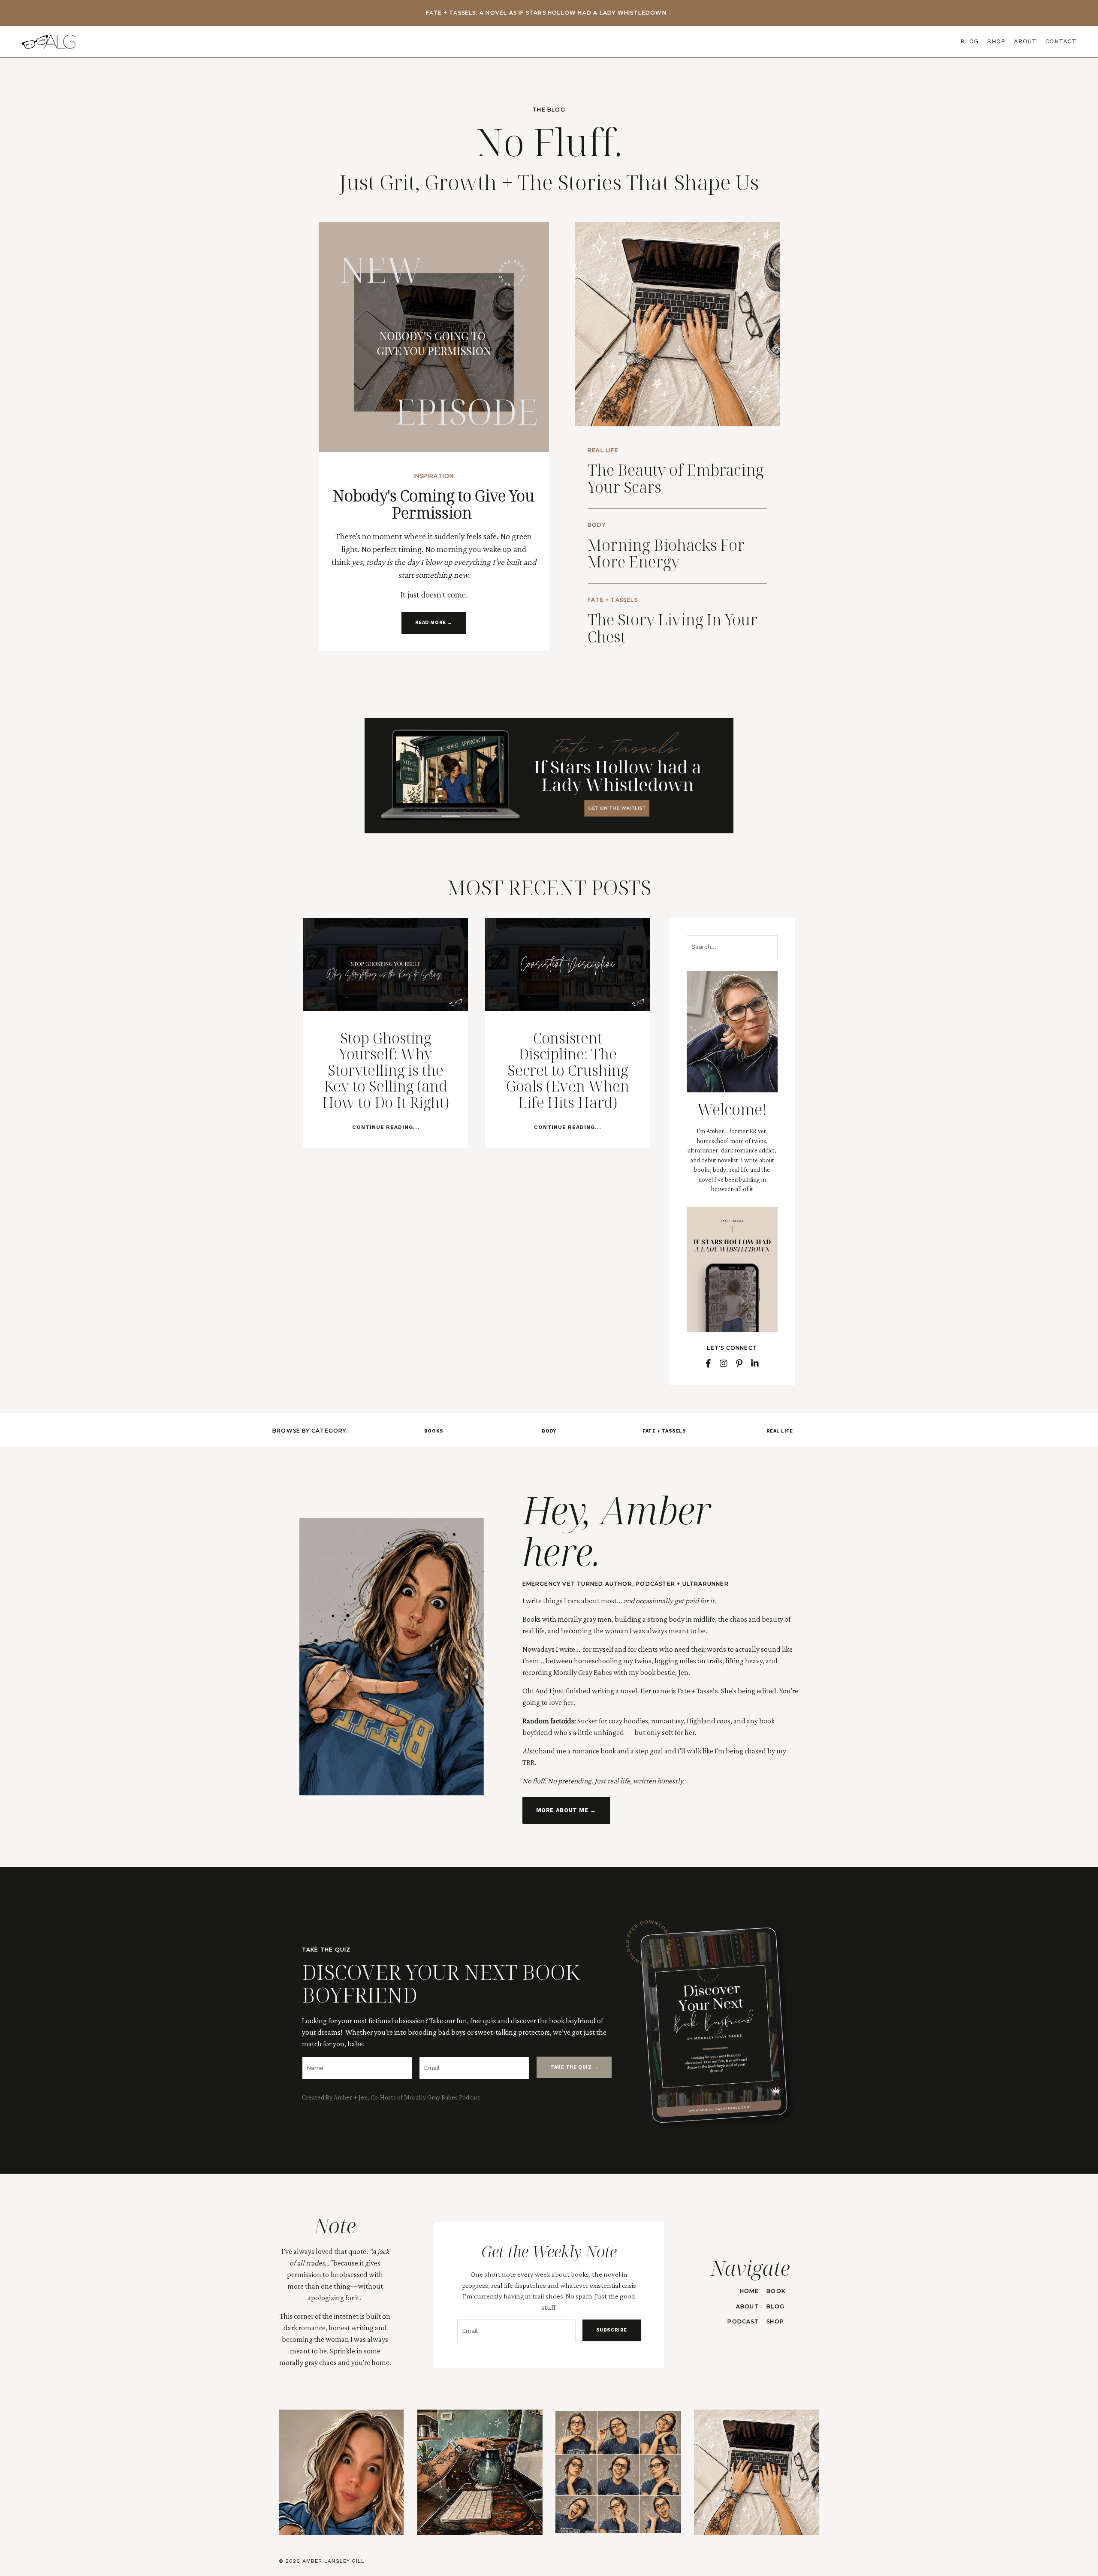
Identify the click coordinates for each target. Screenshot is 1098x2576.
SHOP (996, 41)
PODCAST (743, 2321)
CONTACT (1061, 41)
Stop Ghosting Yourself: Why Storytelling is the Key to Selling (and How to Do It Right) (385, 1070)
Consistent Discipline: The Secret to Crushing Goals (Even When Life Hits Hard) (568, 1070)
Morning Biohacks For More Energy (666, 554)
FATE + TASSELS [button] (664, 1431)
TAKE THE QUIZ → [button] (574, 2067)
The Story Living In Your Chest (673, 628)
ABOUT (1025, 41)
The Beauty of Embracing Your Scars (676, 478)
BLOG (970, 41)
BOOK (776, 2291)
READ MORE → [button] (434, 623)
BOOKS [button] (434, 1431)
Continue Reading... (386, 1127)
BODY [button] (549, 1431)
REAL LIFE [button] (780, 1431)
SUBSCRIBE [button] (612, 2330)
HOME (749, 2291)
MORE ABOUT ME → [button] (566, 1810)
